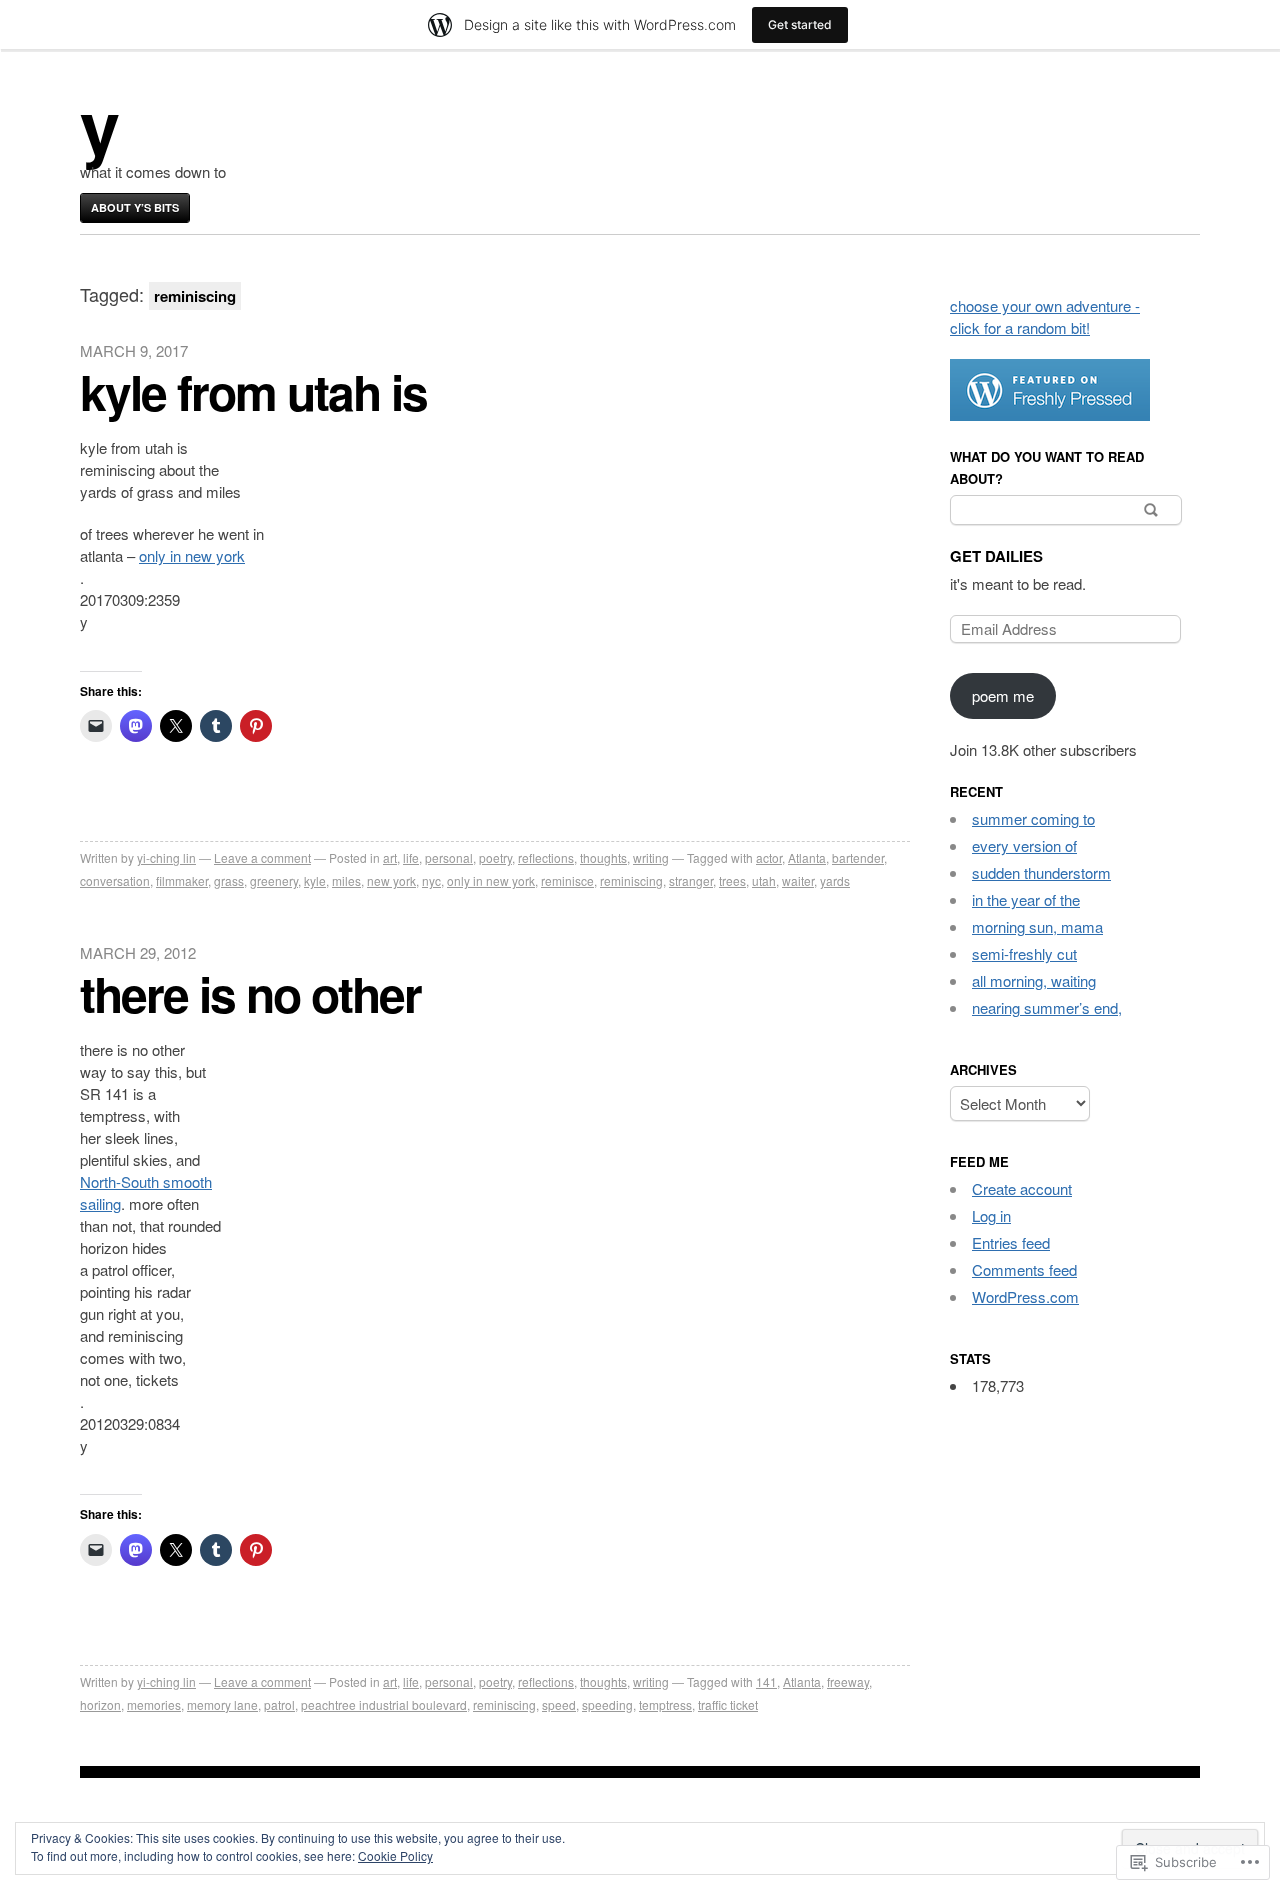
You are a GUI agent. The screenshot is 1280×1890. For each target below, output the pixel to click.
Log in (991, 1215)
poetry (495, 857)
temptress (665, 1704)
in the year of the (1026, 899)
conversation (115, 880)
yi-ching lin (166, 857)
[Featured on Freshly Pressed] (1050, 414)
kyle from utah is (253, 391)
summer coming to (1033, 818)
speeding (607, 1704)
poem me (1003, 695)
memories (154, 1704)
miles (346, 880)
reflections (546, 857)
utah (764, 880)
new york (391, 880)
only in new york (192, 555)
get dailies (996, 556)
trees (732, 880)
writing (651, 857)
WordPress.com (1025, 1296)
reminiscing (631, 880)
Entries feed (1011, 1242)
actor (769, 857)
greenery (274, 880)
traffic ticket (728, 1704)
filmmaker (182, 880)
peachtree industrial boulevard (384, 1704)
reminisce (567, 880)
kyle (315, 880)
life (411, 857)
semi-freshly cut (1024, 953)
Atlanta (807, 857)
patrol (279, 1704)
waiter (798, 880)
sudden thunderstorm (1041, 872)
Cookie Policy (395, 1855)
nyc (431, 880)
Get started (800, 24)
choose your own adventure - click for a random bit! (1045, 316)
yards (835, 880)
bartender (858, 857)
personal (449, 857)
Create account (1022, 1188)
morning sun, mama (1037, 926)
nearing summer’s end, (1047, 1007)
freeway (848, 1681)
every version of (1024, 845)
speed (559, 1704)
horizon (100, 1704)
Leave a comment (262, 857)
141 (766, 1681)
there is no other (250, 993)
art (390, 857)
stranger (691, 880)
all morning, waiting (1034, 980)
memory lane (222, 1704)
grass (229, 880)
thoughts (603, 857)
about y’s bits (135, 207)
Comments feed (1024, 1269)
